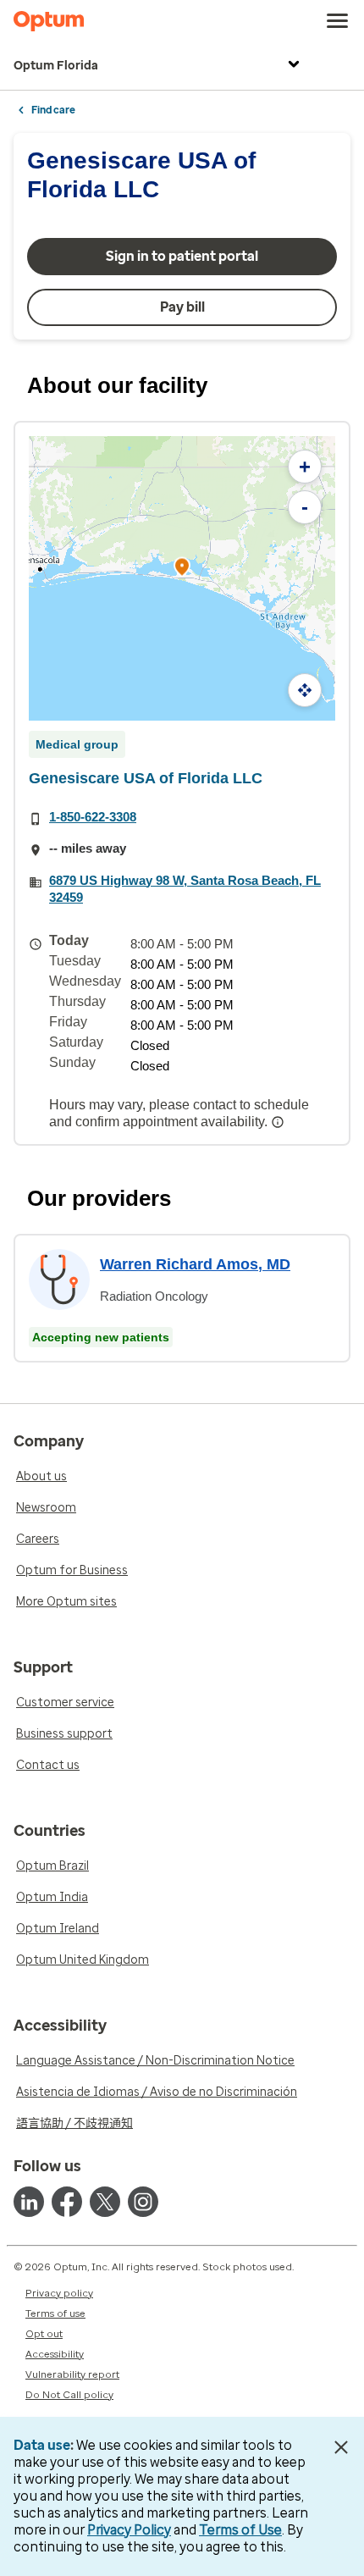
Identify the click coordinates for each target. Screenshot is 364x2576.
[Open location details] (182, 569)
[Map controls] (305, 690)
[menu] (338, 21)
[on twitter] (105, 2202)
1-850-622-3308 (93, 817)
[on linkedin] (29, 2202)
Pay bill (182, 307)
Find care (53, 110)
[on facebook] (67, 2202)
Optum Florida (56, 66)
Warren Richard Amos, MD (195, 1264)
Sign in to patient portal (182, 256)
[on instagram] (143, 2202)
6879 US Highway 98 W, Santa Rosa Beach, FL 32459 (185, 889)
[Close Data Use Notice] (342, 2447)
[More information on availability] (279, 1122)
